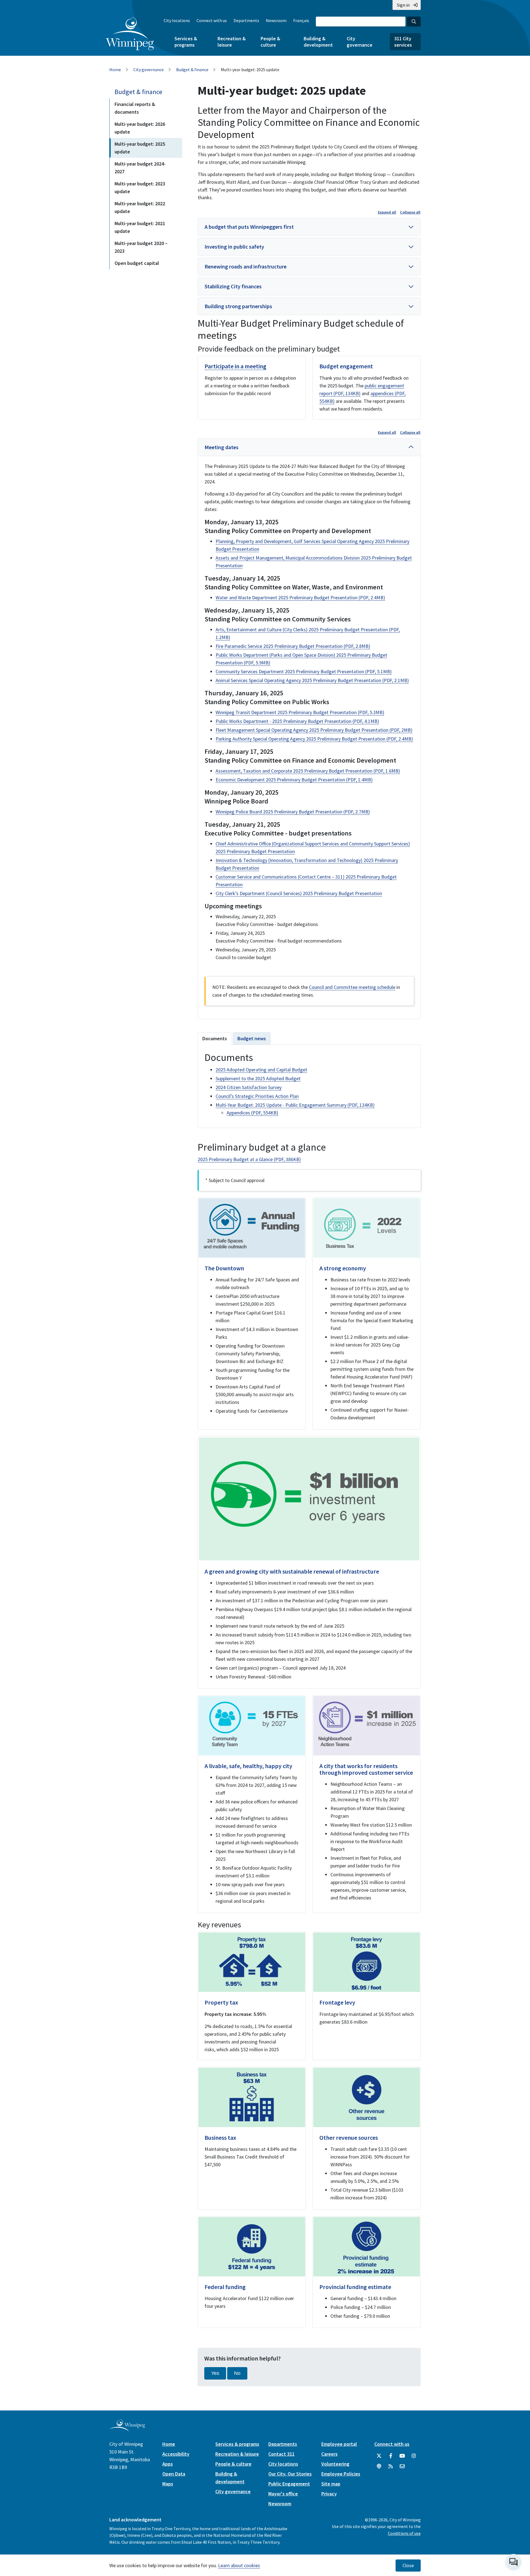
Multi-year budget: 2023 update (140, 187)
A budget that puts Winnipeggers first (249, 227)
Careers (329, 2454)
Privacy (329, 2494)
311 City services (403, 42)
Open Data (174, 2474)
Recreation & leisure (232, 42)
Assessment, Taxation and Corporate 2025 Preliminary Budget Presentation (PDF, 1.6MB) (308, 771)
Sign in (403, 5)
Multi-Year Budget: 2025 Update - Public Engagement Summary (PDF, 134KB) (295, 1105)
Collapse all (410, 212)
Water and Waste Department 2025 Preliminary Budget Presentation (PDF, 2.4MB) (300, 598)
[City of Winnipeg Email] (402, 2466)
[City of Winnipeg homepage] (127, 2429)
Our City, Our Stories (290, 2474)
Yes (215, 2373)
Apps (168, 2464)
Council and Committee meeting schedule (352, 987)
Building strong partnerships (238, 306)
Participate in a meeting (235, 366)
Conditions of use (404, 2533)
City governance (360, 42)
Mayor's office (283, 2494)
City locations (177, 20)
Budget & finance (192, 70)
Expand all (387, 212)
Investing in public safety (234, 247)
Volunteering (335, 2464)
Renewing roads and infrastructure (246, 266)
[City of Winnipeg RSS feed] (391, 2466)
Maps (168, 2484)
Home (115, 70)
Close (408, 2566)
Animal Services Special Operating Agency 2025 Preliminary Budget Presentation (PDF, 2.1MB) (312, 680)
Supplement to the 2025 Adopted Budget (258, 1078)
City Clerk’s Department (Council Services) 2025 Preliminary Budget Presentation (299, 893)
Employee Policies (341, 2474)
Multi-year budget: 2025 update (140, 148)
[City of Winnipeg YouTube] (402, 2456)
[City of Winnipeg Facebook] (391, 2456)
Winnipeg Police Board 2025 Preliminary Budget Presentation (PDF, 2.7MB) (293, 812)
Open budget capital (137, 263)
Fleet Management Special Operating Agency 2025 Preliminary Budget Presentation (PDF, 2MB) (314, 730)
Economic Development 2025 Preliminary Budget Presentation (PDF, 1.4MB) (294, 780)
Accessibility (176, 2454)
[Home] (130, 34)
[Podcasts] (379, 2466)
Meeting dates (222, 447)
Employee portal (339, 2444)
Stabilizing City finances (233, 286)
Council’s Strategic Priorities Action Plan (257, 1096)
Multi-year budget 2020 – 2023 (141, 247)
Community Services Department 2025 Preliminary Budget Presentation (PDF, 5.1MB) (304, 671)
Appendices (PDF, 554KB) (252, 1113)
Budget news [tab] (252, 1038)
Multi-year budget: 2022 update (140, 207)
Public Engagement (289, 2484)
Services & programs (186, 42)
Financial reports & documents (135, 108)
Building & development (318, 42)
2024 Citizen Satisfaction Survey (249, 1087)
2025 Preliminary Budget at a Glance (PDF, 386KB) (249, 1159)
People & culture (270, 42)
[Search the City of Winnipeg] (414, 22)
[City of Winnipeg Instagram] (414, 2456)
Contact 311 (281, 2454)
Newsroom (276, 20)
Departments (246, 20)
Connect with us (212, 20)
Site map (331, 2484)
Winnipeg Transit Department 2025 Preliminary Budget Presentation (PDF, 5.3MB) (300, 712)
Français (301, 20)
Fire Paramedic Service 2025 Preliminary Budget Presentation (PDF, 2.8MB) (293, 646)
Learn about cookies (239, 2565)
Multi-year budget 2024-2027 (140, 168)
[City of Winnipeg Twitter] (379, 2456)
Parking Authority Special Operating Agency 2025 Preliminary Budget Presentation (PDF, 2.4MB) (314, 739)
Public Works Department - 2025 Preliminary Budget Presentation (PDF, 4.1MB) (297, 721)
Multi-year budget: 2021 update (140, 227)
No (237, 2373)
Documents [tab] (215, 1038)
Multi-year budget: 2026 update (140, 128)
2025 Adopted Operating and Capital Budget (261, 1070)
